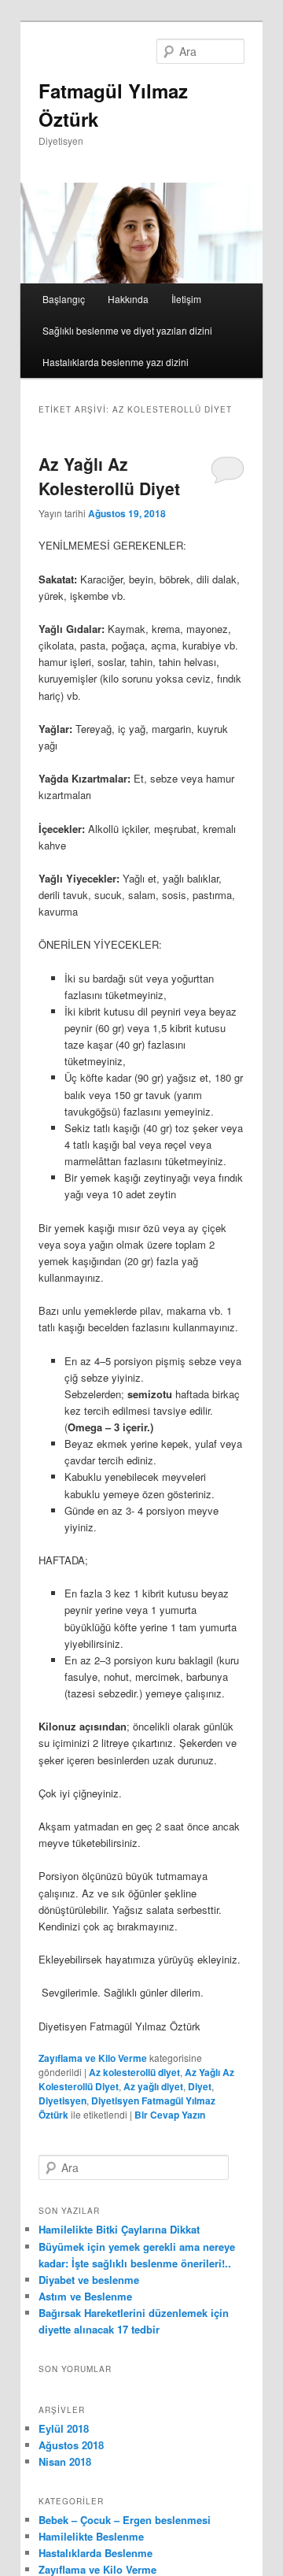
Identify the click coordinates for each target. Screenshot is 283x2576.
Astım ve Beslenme (85, 2296)
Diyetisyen (62, 2100)
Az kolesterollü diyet (134, 2072)
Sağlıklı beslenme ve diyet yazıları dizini (127, 330)
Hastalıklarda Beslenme (96, 2553)
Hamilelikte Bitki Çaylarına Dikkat (119, 2229)
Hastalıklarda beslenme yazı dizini (116, 362)
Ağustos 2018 (71, 2445)
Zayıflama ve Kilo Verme (93, 2058)
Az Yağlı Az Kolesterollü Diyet (109, 476)
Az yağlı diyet (153, 2086)
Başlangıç (64, 299)
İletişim (186, 299)
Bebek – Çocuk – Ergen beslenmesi (125, 2520)
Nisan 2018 (65, 2461)
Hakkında (128, 299)
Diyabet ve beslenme (89, 2280)
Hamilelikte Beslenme (91, 2536)
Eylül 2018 (64, 2428)
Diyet (200, 2086)
